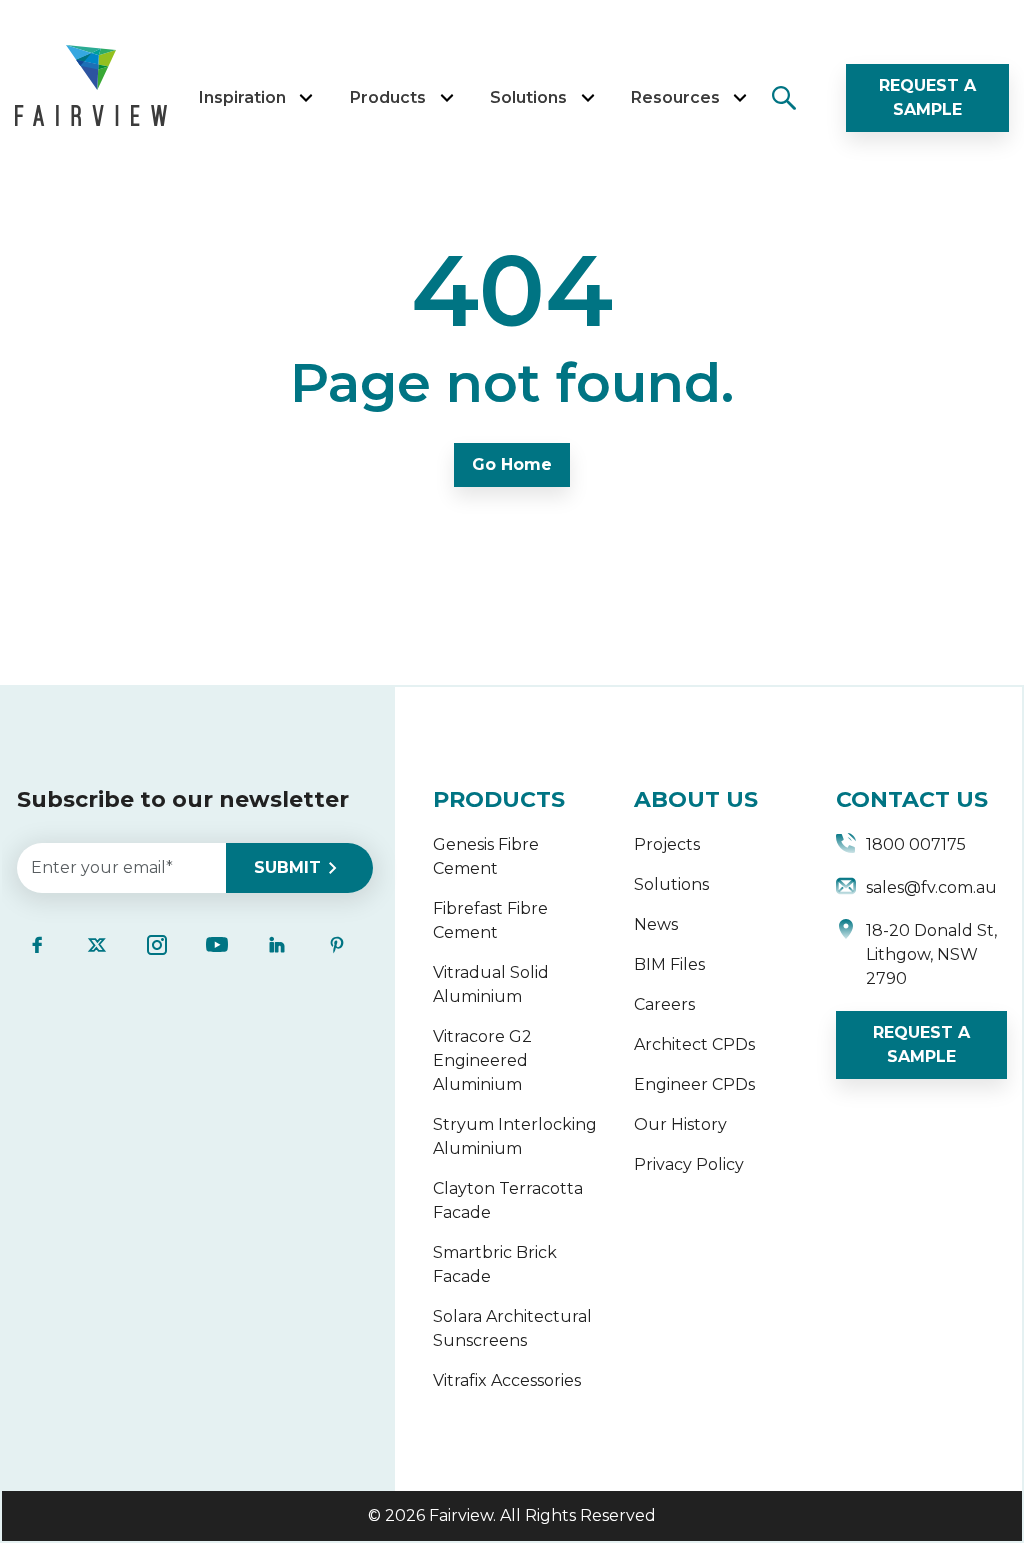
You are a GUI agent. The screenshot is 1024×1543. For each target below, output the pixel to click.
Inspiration (242, 97)
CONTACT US (912, 799)
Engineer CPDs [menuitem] (694, 1084)
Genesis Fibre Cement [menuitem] (486, 856)
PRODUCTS (499, 799)
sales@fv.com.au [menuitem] (931, 887)
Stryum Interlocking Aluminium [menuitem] (515, 1136)
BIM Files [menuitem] (669, 964)
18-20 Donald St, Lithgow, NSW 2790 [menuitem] (931, 954)
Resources (675, 97)
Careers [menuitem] (664, 1004)
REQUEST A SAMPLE (927, 97)
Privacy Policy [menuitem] (689, 1164)
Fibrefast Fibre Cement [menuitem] (490, 920)
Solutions (528, 97)
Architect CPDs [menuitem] (694, 1044)
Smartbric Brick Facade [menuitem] (495, 1264)
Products (388, 97)
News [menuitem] (656, 924)
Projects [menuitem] (667, 844)
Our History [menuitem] (680, 1124)
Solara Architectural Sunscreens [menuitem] (512, 1328)
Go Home (512, 464)
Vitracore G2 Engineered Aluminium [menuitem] (482, 1060)
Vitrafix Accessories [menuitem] (507, 1380)
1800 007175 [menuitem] (916, 844)
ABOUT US (696, 799)
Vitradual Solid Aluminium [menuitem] (491, 984)
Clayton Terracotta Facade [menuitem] (508, 1200)
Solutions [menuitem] (671, 884)
